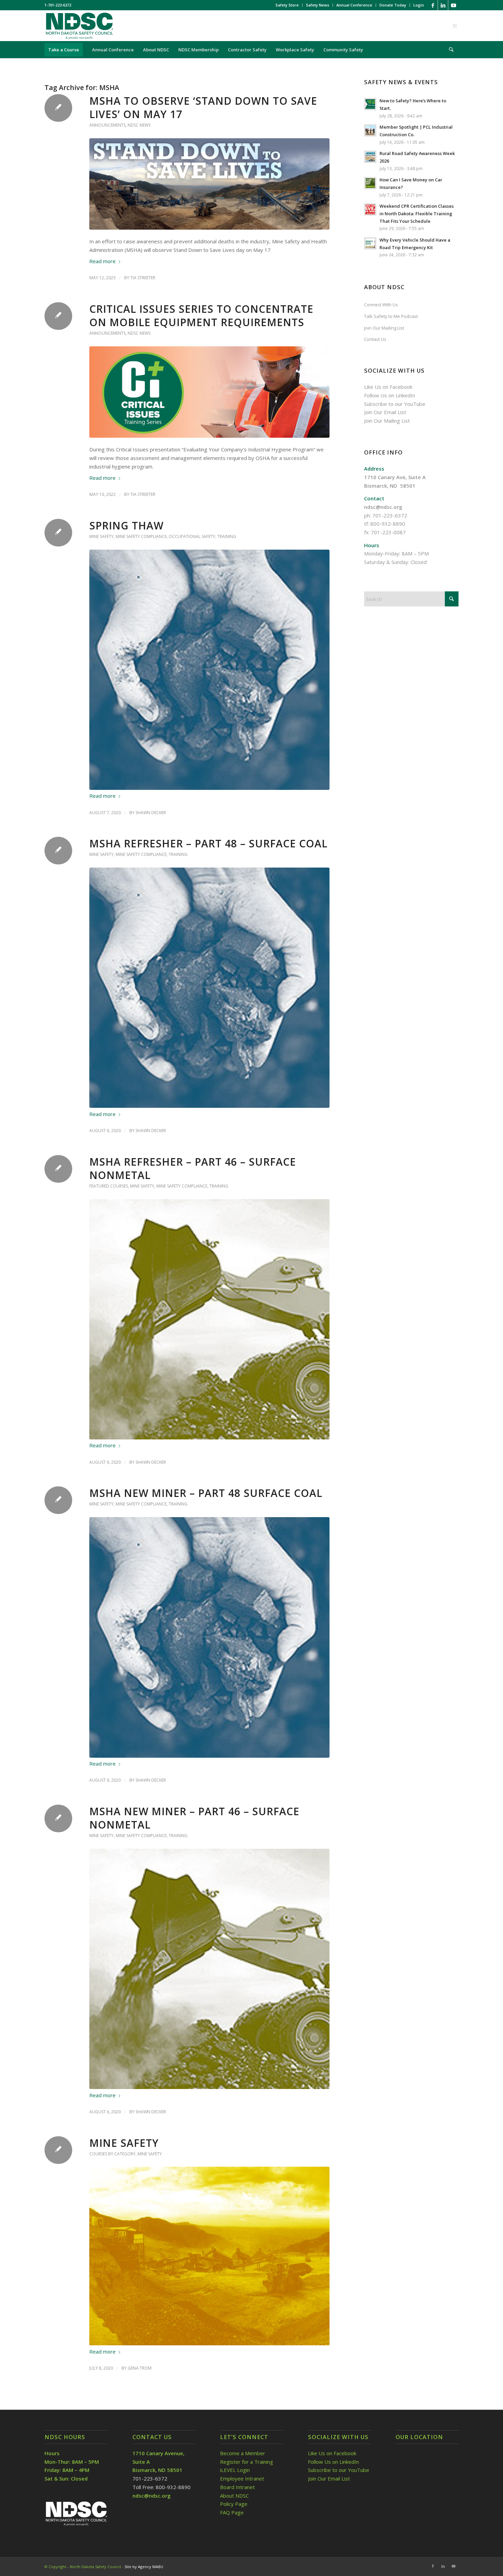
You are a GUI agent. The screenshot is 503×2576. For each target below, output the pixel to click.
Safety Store (287, 5)
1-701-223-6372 (58, 5)
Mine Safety (101, 536)
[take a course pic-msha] (209, 2256)
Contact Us (375, 339)
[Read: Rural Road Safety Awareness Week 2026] (370, 157)
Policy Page (234, 2504)
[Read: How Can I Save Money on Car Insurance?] (370, 183)
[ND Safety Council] (79, 26)
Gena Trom (140, 2368)
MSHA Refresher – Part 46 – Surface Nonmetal (193, 1168)
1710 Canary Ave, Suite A (395, 477)
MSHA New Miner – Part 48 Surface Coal (206, 1493)
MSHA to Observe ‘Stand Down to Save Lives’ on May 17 (203, 107)
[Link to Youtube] (453, 5)
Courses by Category (112, 2154)
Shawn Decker (151, 813)
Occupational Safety (192, 536)
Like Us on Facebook (388, 387)
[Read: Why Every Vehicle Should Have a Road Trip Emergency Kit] (370, 243)
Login (419, 5)
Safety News (318, 5)
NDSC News (139, 125)
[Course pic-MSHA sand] (209, 1319)
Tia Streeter (143, 278)
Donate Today (393, 5)
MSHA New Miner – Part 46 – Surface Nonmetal (194, 1818)
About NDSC (234, 2496)
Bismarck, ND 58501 (390, 486)
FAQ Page (232, 2512)
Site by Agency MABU (144, 2567)
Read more (102, 261)
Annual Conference (354, 5)
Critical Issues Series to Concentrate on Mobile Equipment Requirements (201, 316)
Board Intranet (237, 2487)
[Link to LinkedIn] (443, 5)
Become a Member (243, 2453)
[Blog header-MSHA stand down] (209, 184)
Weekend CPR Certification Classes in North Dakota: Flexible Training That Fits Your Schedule (417, 213)
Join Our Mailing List (384, 328)
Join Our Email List (385, 412)
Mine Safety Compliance (141, 536)
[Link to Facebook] (433, 5)
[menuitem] (287, 5)
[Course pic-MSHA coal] (209, 670)
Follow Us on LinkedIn (390, 395)
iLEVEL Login (236, 2470)
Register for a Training (247, 2462)
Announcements (107, 125)
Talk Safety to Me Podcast (391, 316)
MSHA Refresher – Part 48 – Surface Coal (208, 843)
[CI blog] (209, 392)
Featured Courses (109, 1186)
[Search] (449, 50)
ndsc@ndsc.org (383, 507)
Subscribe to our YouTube (395, 404)
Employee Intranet (242, 2478)
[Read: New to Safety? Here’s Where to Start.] (370, 104)
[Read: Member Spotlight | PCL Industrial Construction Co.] (370, 130)
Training (227, 536)
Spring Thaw (126, 526)
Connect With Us (381, 305)
